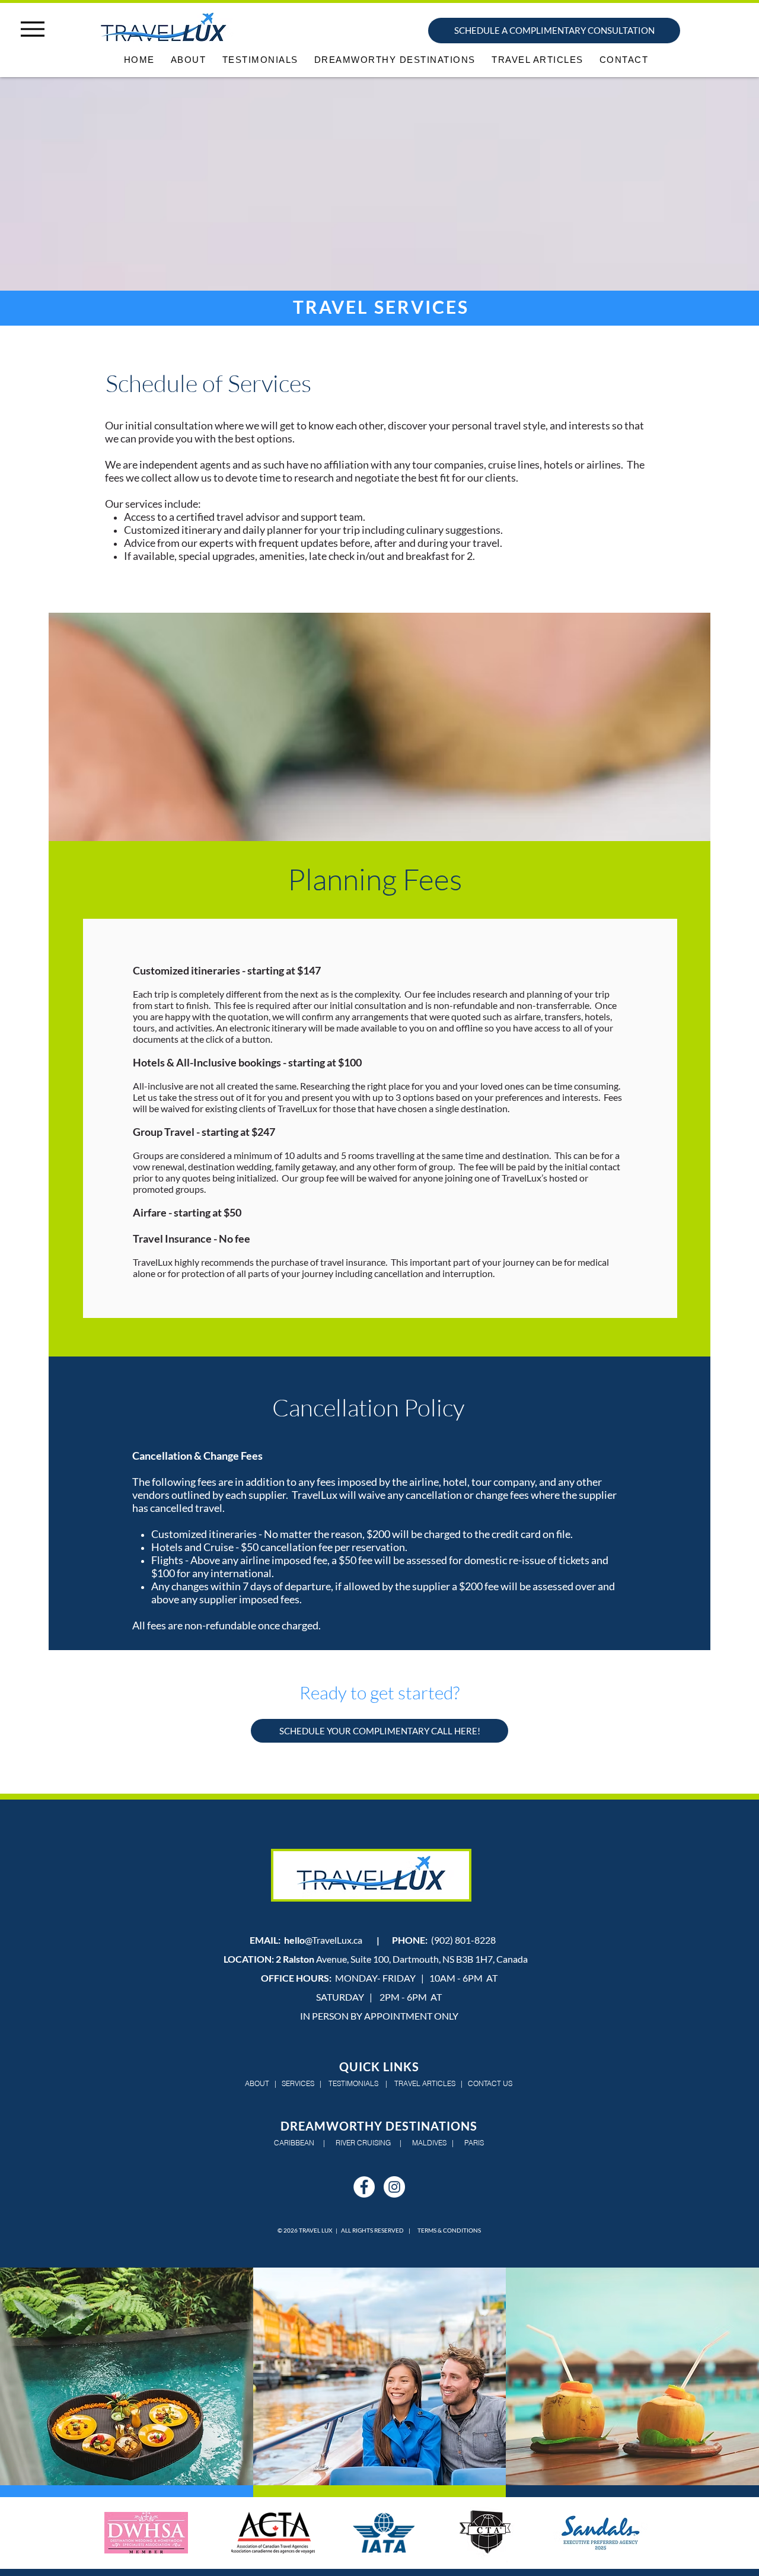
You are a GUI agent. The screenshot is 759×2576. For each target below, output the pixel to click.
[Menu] (32, 29)
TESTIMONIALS (353, 2083)
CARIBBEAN (295, 2143)
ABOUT (257, 2083)
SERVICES (298, 2083)
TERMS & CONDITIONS (449, 2230)
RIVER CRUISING (363, 2143)
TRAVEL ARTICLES (425, 2083)
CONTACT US (490, 2083)
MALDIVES (429, 2143)
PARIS (473, 2143)
